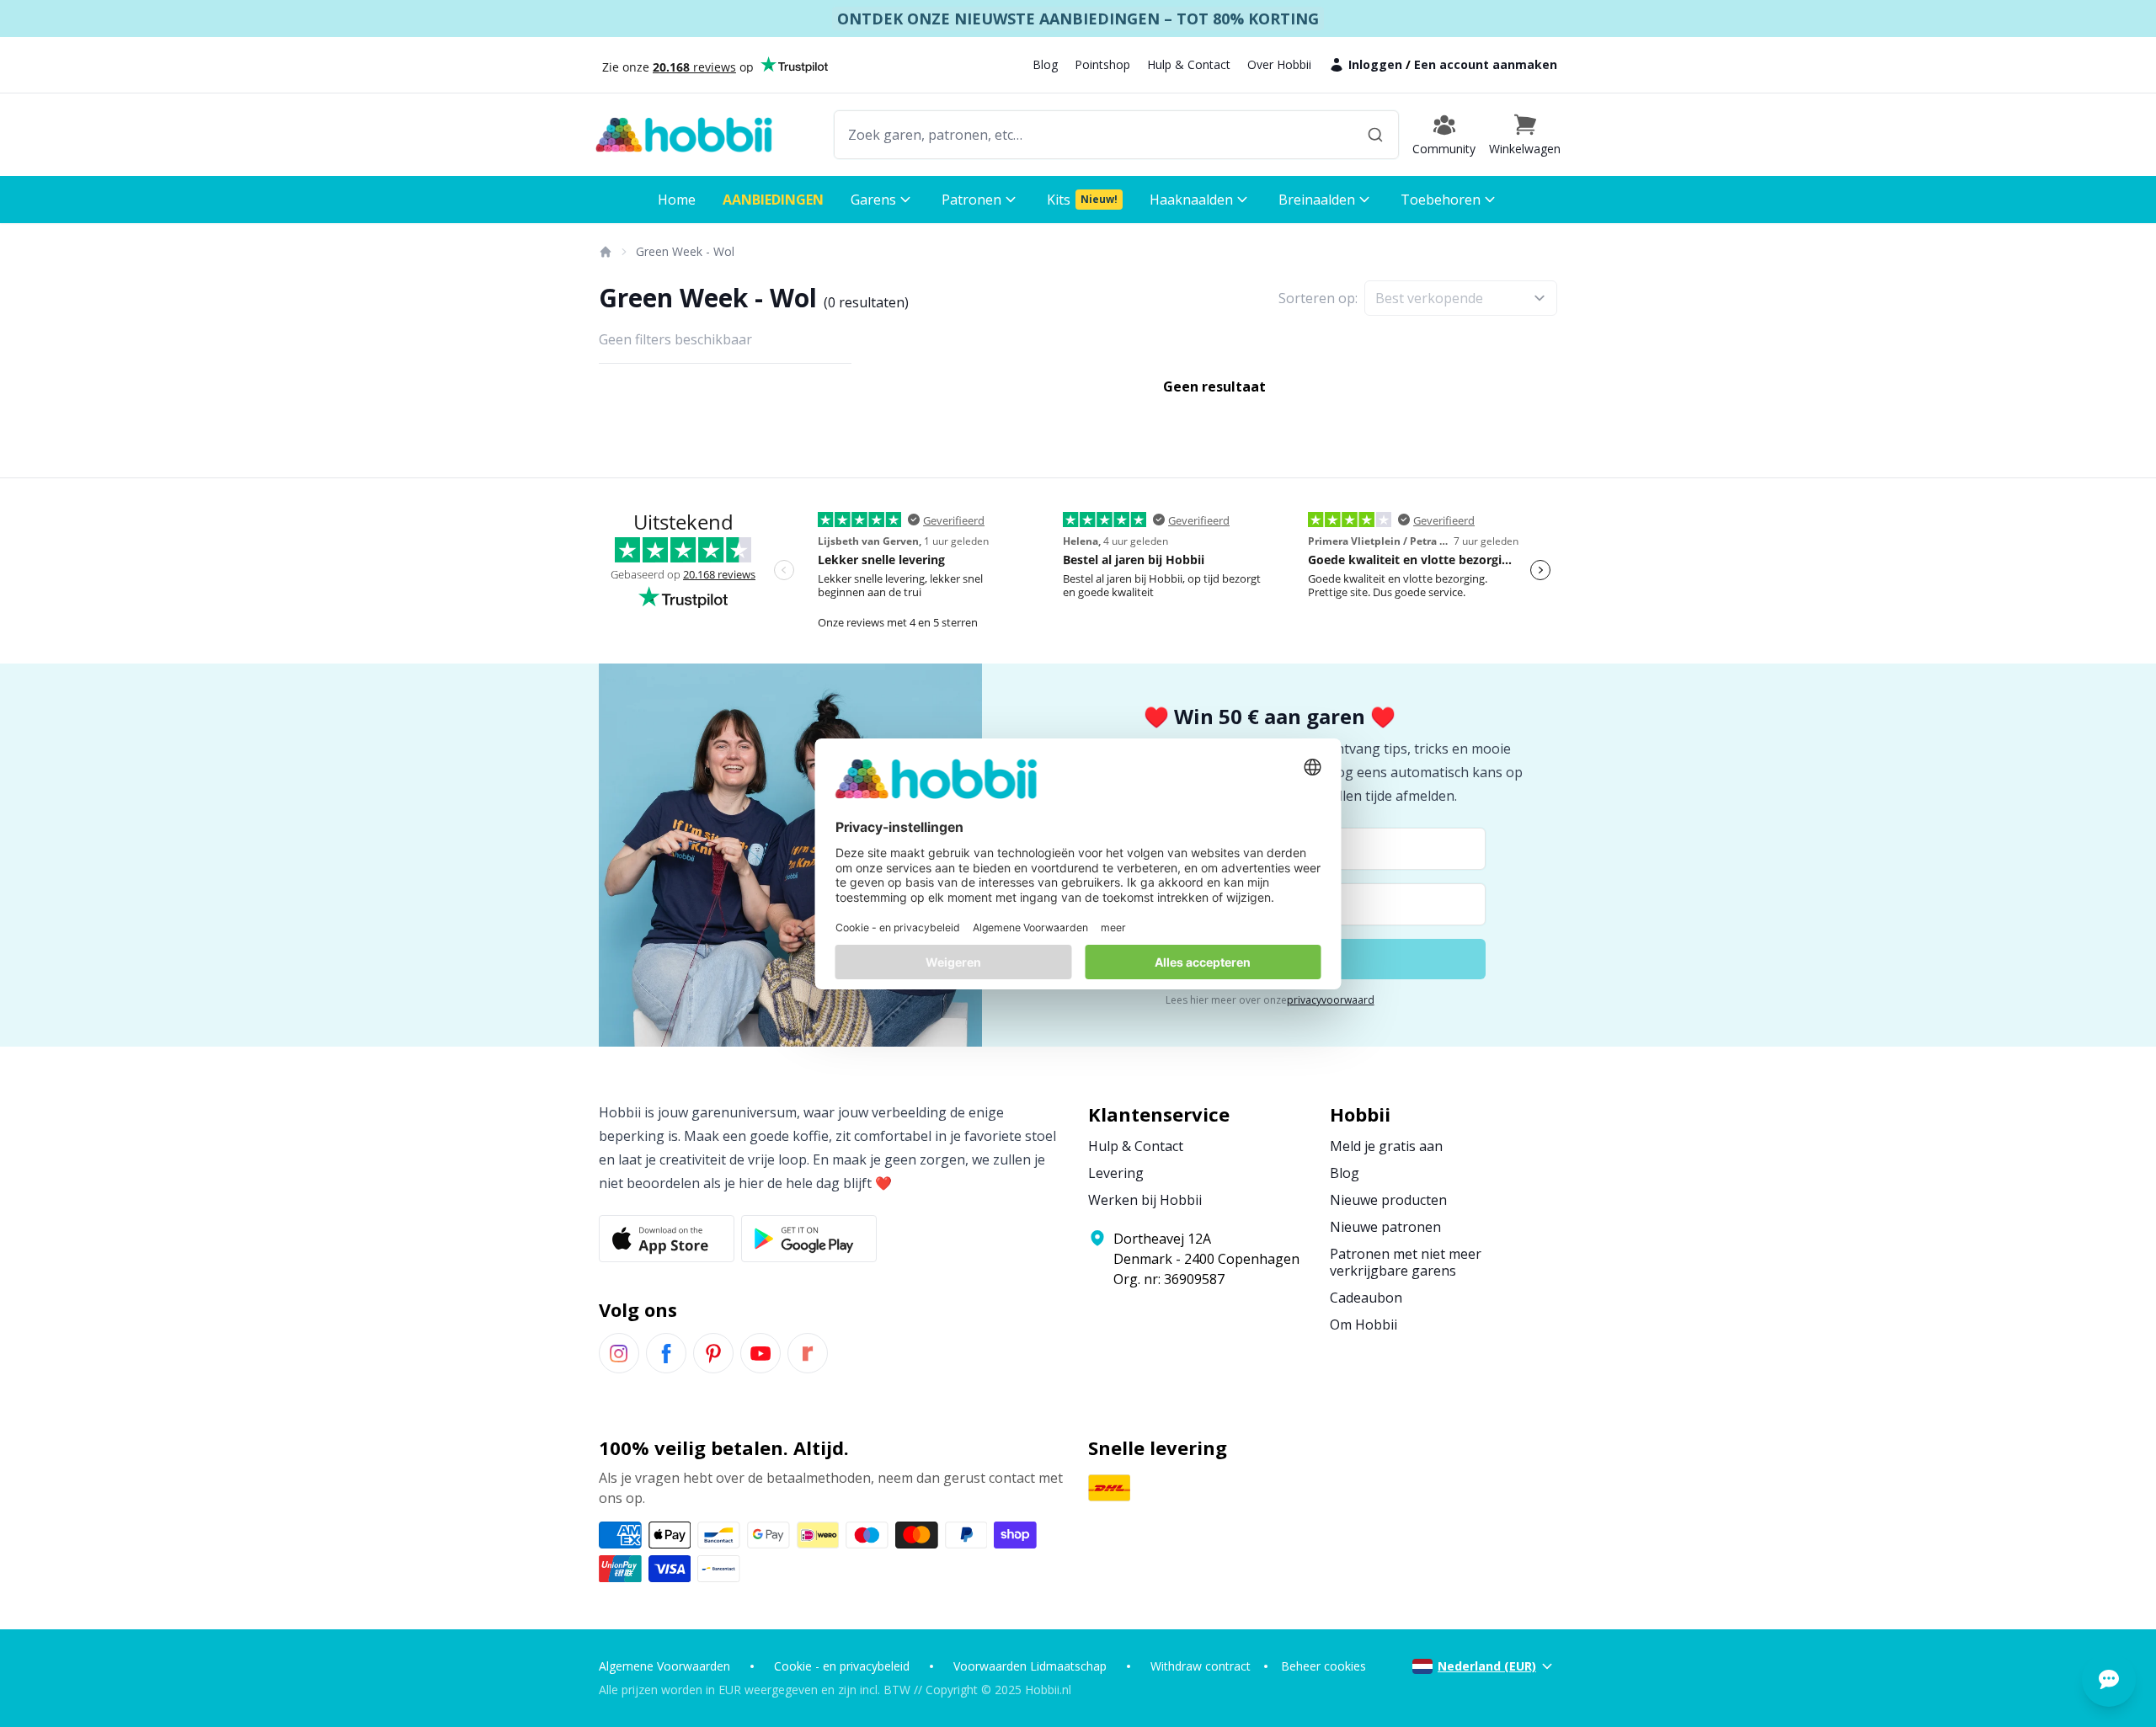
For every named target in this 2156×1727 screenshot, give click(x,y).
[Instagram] (619, 1353)
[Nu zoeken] (1375, 135)
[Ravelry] (808, 1353)
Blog (1045, 64)
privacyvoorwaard (1331, 1000)
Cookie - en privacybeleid (842, 1666)
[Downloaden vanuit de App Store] (667, 1239)
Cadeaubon (1366, 1298)
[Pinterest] (713, 1353)
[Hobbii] (684, 135)
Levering (1116, 1173)
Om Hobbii (1364, 1325)
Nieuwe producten (1388, 1200)
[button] (1525, 135)
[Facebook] (666, 1353)
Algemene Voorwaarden (664, 1666)
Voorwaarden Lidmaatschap (1030, 1666)
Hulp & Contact (1189, 64)
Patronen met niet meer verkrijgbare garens (1406, 1262)
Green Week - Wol (685, 251)
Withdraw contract (1201, 1666)
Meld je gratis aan (1386, 1146)
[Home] (605, 252)
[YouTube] (760, 1353)
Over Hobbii (1279, 64)
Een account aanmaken (1486, 64)
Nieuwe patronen (1385, 1227)
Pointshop (1102, 64)
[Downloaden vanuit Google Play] (809, 1239)
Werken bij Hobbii (1145, 1200)
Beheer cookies (1323, 1666)
